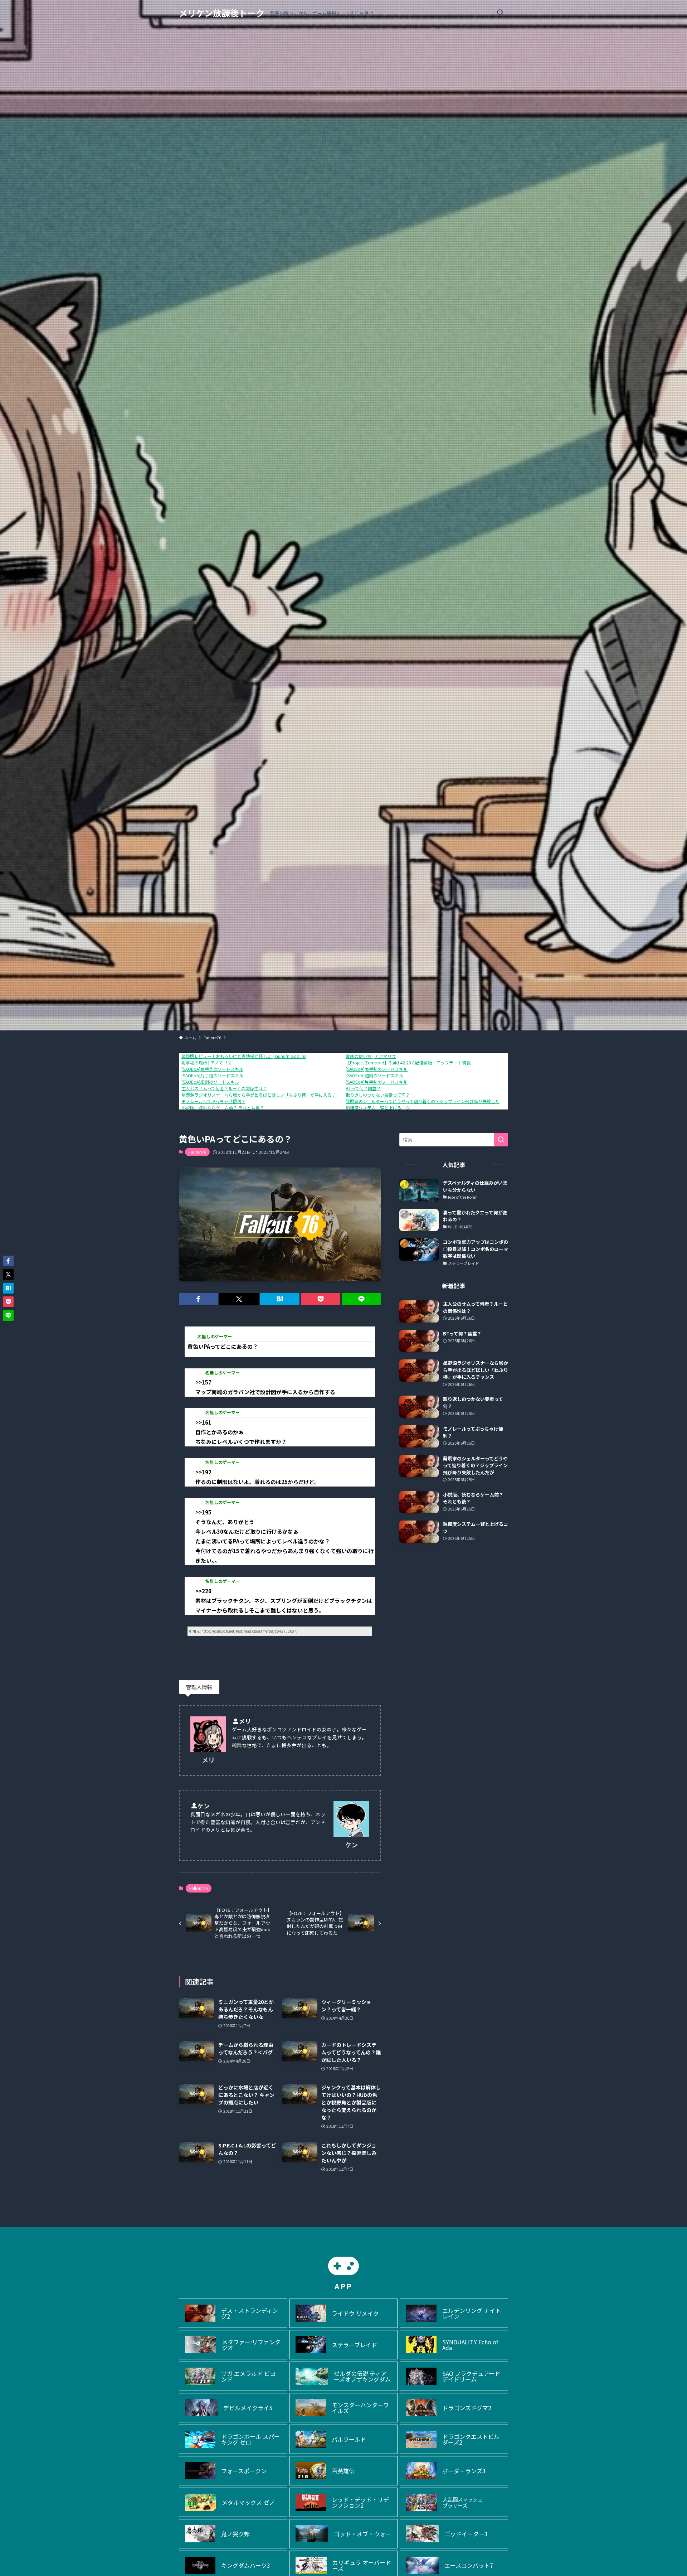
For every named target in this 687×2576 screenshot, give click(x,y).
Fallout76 (197, 1152)
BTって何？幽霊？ (363, 1088)
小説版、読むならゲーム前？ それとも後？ (223, 1108)
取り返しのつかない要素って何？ (378, 1095)
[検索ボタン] (500, 13)
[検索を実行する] (501, 1140)
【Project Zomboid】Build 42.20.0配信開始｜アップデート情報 (408, 1062)
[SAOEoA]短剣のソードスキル (374, 1075)
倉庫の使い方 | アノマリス (371, 1056)
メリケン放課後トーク (222, 13)
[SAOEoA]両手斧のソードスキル (212, 1069)
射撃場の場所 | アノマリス (206, 1062)
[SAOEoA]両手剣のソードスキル (377, 1069)
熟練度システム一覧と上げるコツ (378, 1108)
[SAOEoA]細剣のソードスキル (210, 1082)
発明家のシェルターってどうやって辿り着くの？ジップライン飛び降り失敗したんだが (429, 1101)
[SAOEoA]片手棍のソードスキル (212, 1075)
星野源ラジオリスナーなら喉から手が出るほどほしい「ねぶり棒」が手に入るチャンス (265, 1095)
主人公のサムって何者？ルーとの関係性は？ (224, 1088)
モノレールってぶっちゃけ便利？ (213, 1101)
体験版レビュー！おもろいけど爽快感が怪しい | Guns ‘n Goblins (244, 1056)
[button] (199, 1299)
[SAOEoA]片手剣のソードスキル (377, 1082)
